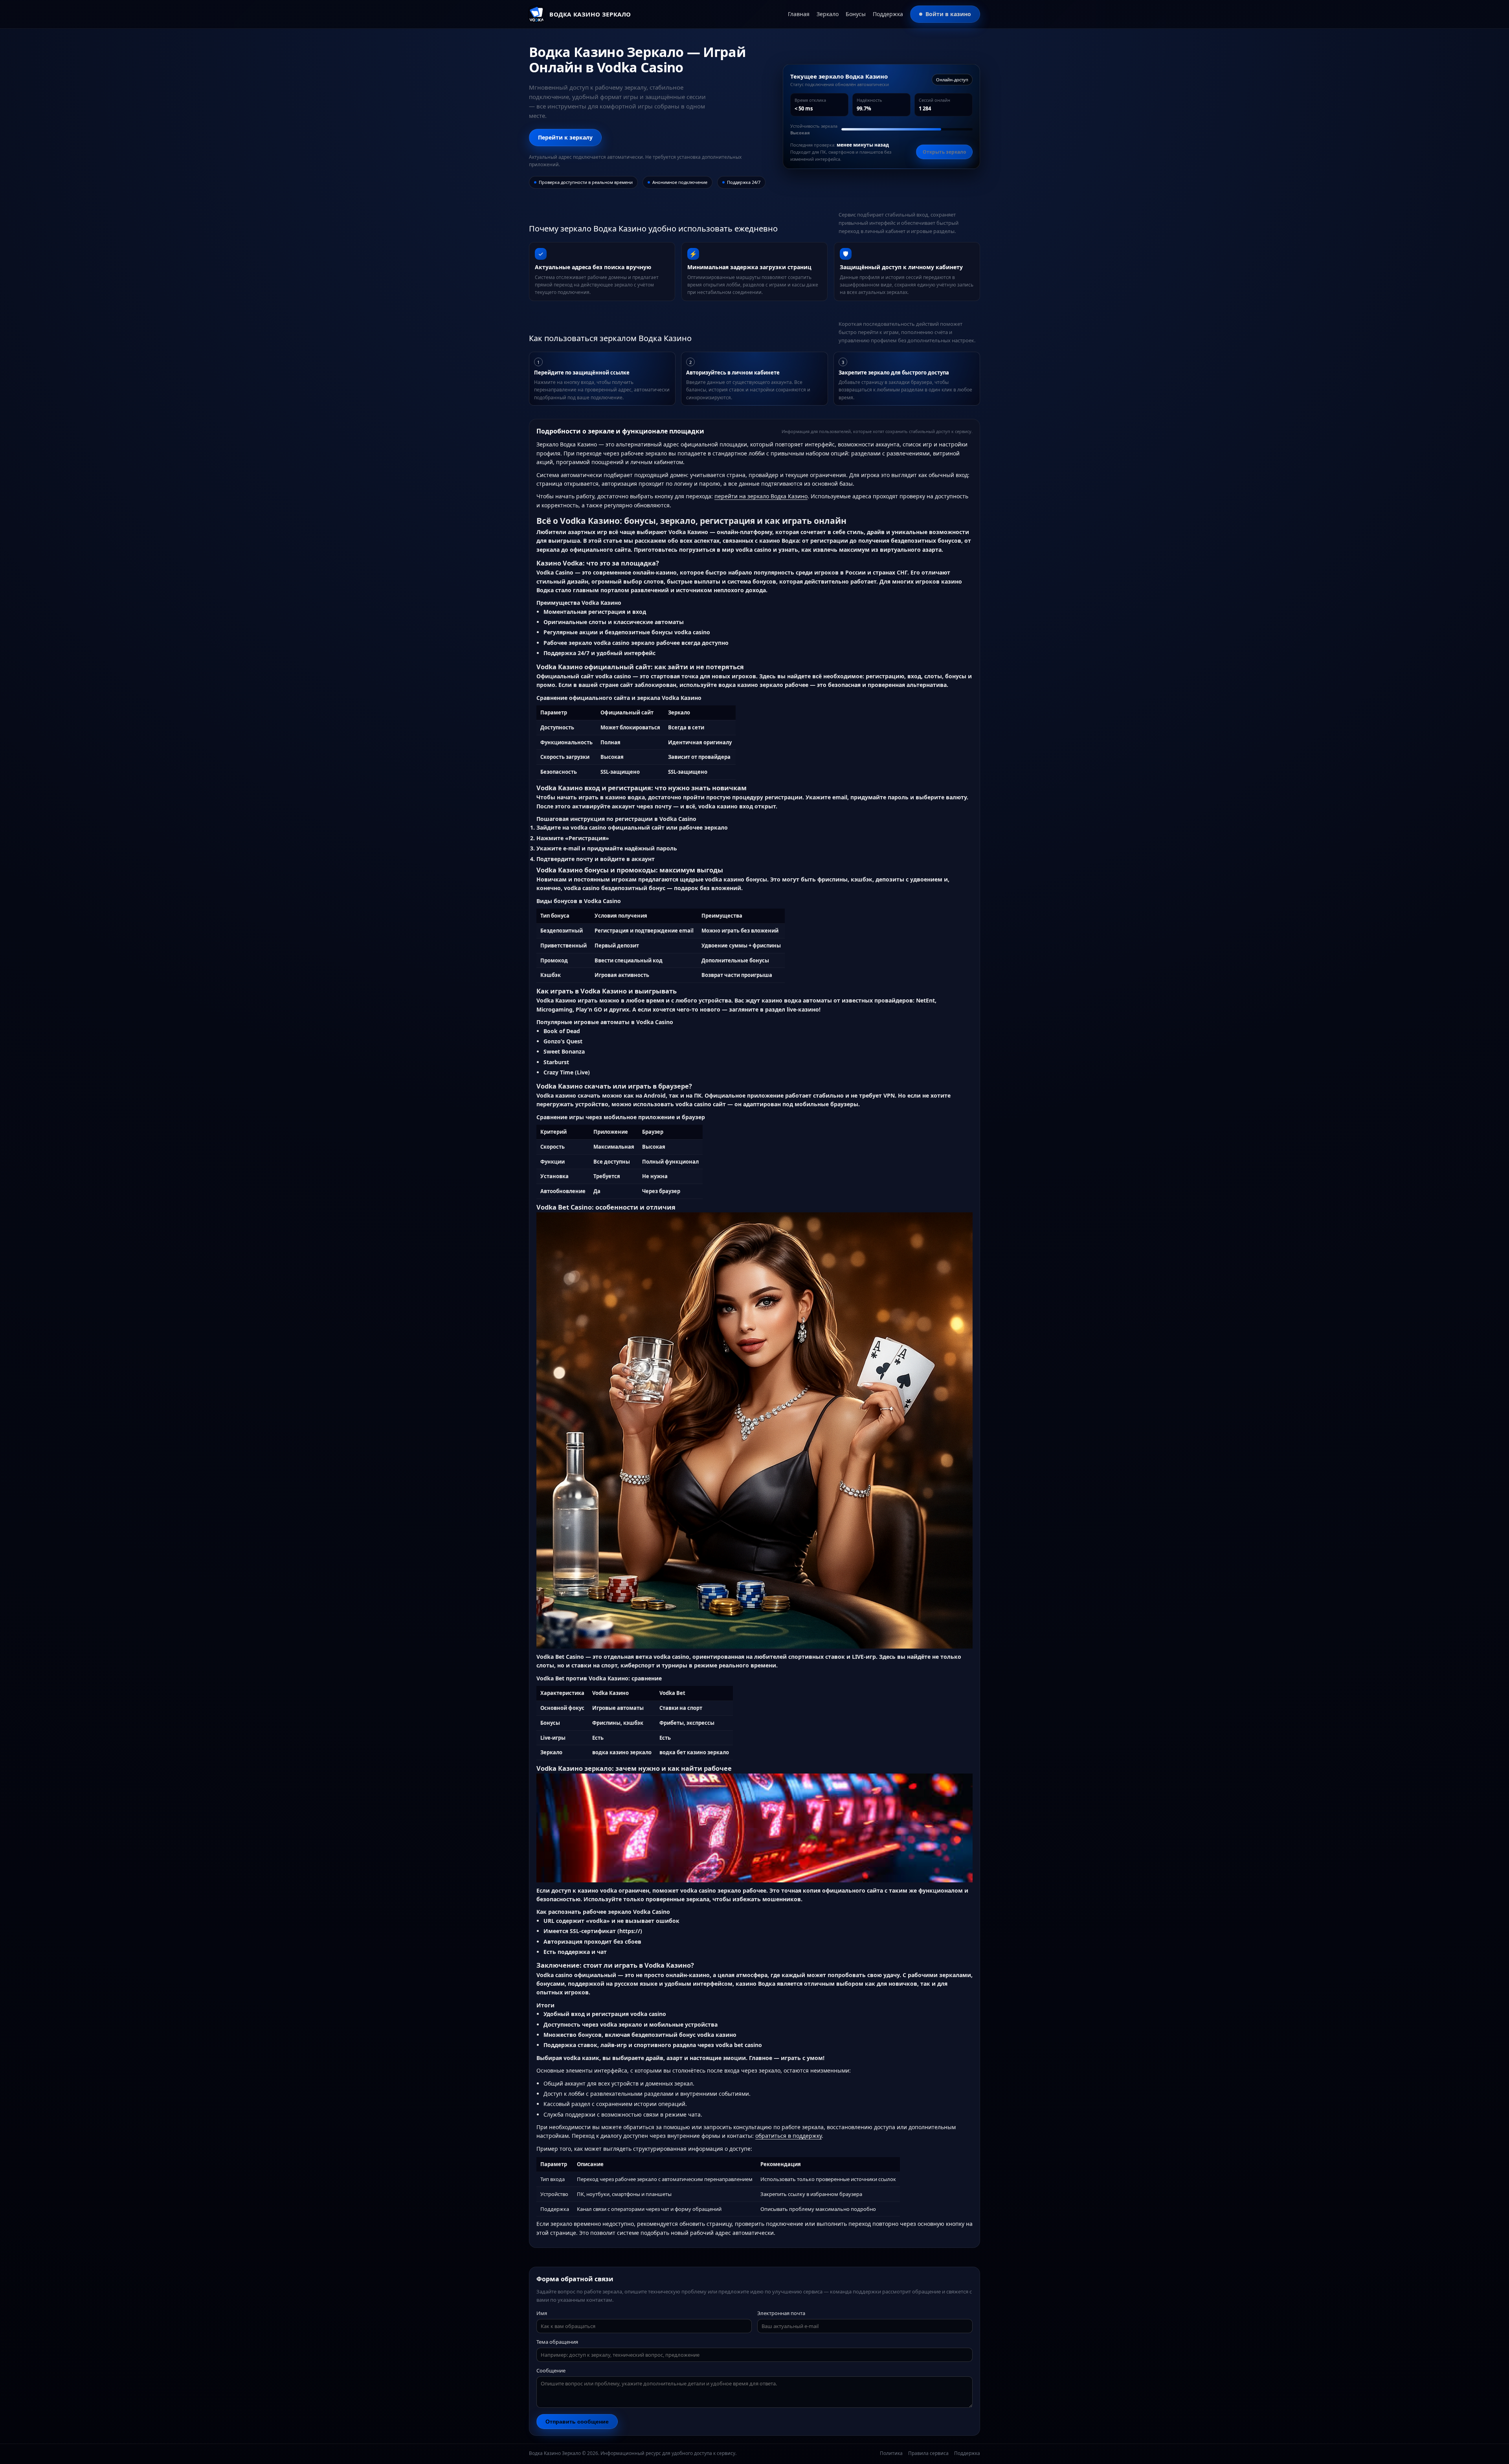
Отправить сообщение (577, 2422)
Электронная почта (781, 2313)
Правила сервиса (928, 2453)
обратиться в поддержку (788, 2136)
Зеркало (828, 14)
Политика (891, 2453)
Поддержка (888, 14)
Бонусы (856, 14)
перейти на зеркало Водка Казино (761, 496)
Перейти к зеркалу (565, 137)
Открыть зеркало (944, 152)
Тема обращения (557, 2342)
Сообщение (551, 2370)
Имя (542, 2313)
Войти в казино (948, 14)
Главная (799, 14)
